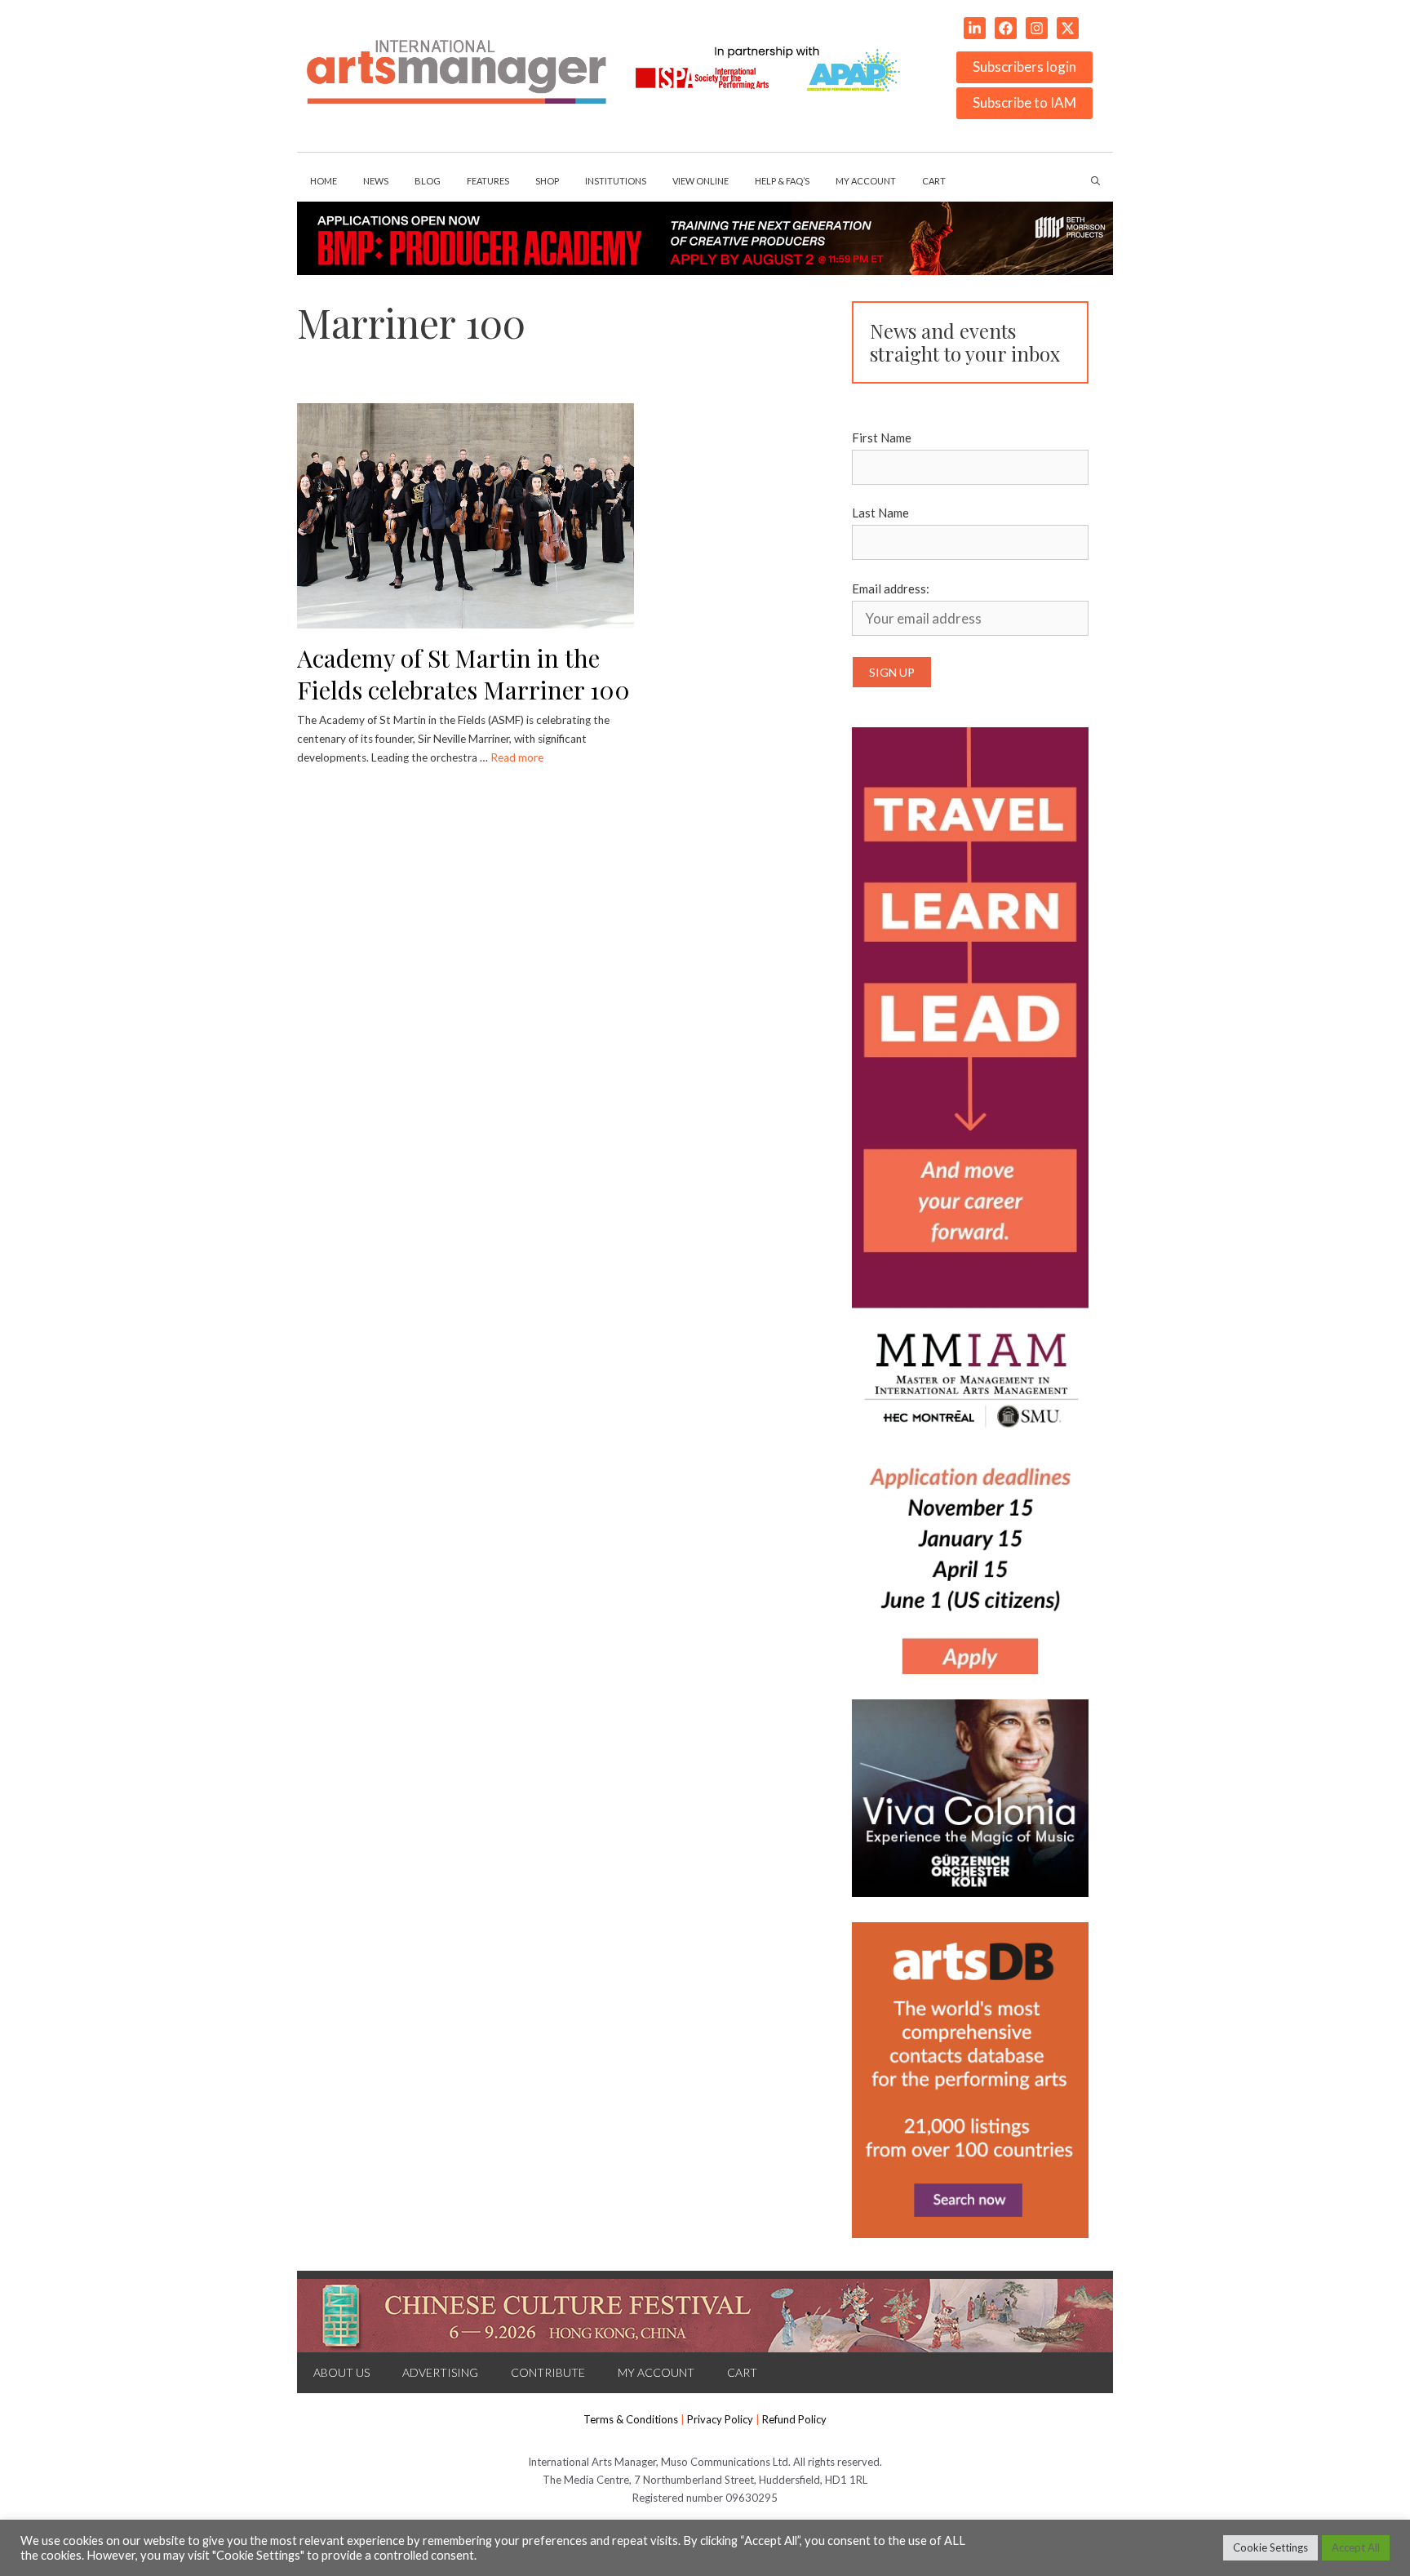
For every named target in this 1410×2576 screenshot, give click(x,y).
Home (324, 181)
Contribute (548, 2372)
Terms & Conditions (631, 2419)
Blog (428, 181)
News (376, 181)
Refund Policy (794, 2419)
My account (866, 181)
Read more (517, 757)
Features (488, 181)
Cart (934, 181)
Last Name (880, 513)
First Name (882, 437)
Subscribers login (1024, 67)
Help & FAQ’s (782, 181)
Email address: (891, 588)
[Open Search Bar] (1095, 181)
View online (701, 181)
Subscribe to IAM (1024, 102)
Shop (547, 181)
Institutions (616, 181)
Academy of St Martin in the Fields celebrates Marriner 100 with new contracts (463, 689)
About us (341, 2372)
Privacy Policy (720, 2419)
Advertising (440, 2372)
